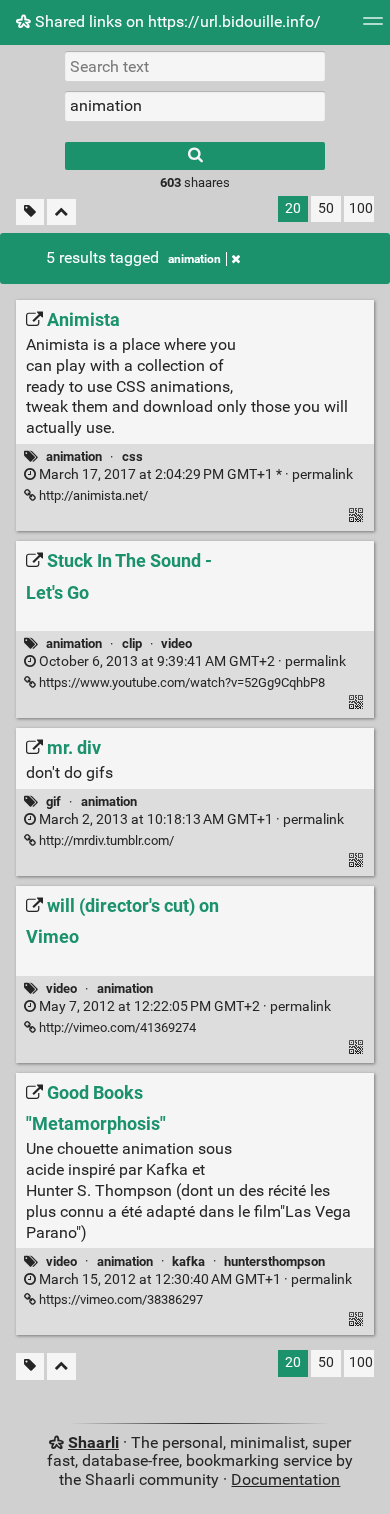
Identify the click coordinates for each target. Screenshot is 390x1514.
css (132, 456)
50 (326, 208)
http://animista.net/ (92, 495)
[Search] (195, 156)
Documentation (285, 1479)
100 (361, 208)
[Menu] (373, 27)
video (176, 643)
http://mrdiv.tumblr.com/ (105, 840)
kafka (188, 1261)
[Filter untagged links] (30, 212)
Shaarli (93, 1442)
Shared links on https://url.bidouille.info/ (176, 21)
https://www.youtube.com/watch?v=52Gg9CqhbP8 (180, 682)
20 (293, 208)
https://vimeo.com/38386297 (119, 1299)
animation (194, 259)
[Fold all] (61, 212)
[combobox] (195, 106)
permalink (194, 474)
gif (53, 801)
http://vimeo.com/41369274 (116, 1027)
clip (132, 643)
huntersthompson (274, 1261)
